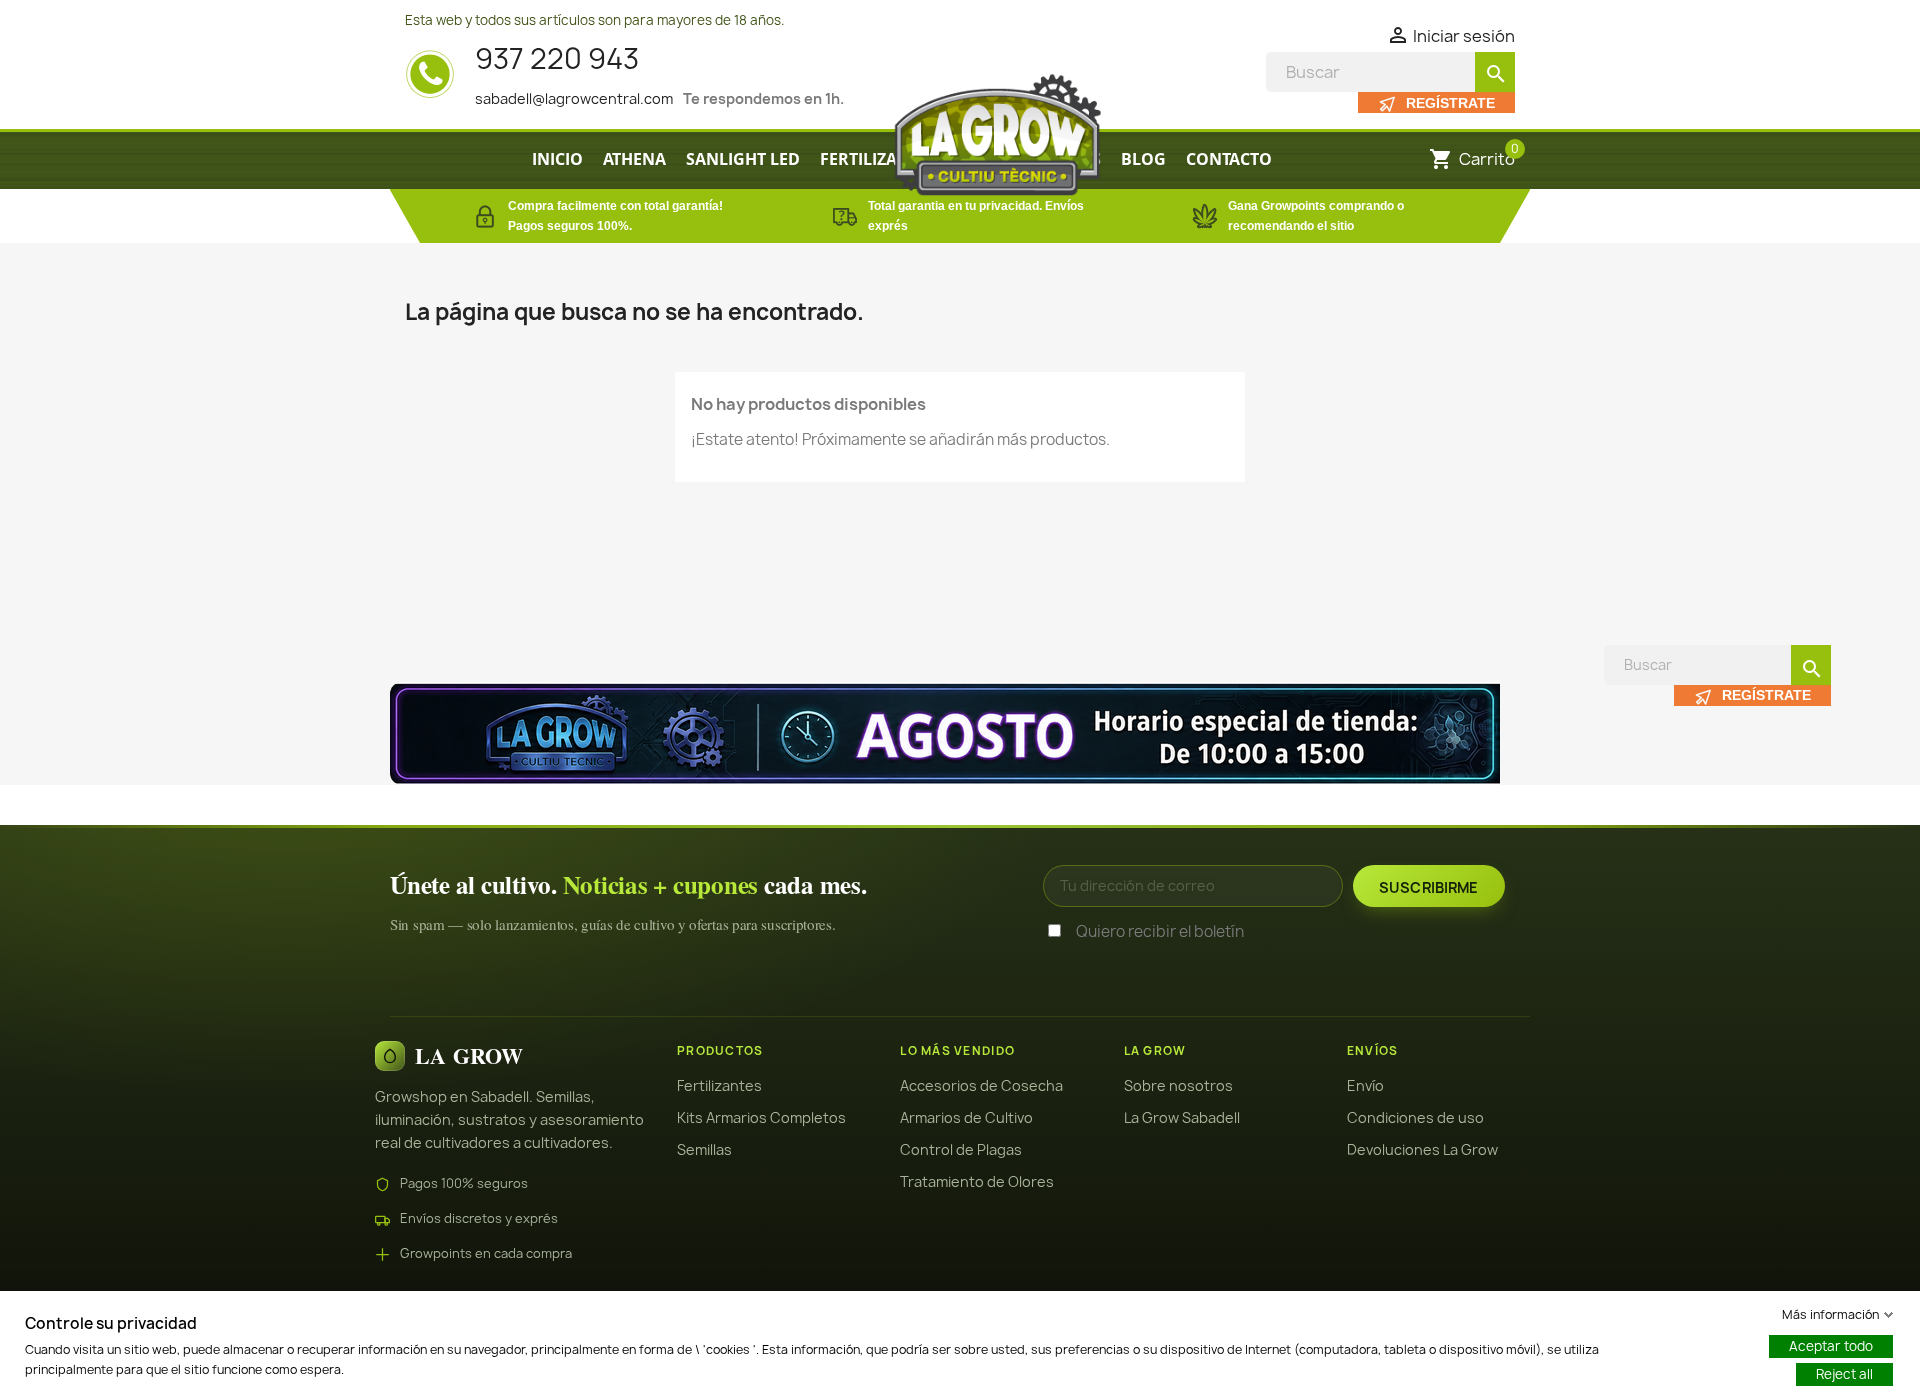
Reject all (1844, 1374)
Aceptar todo (1831, 1346)
